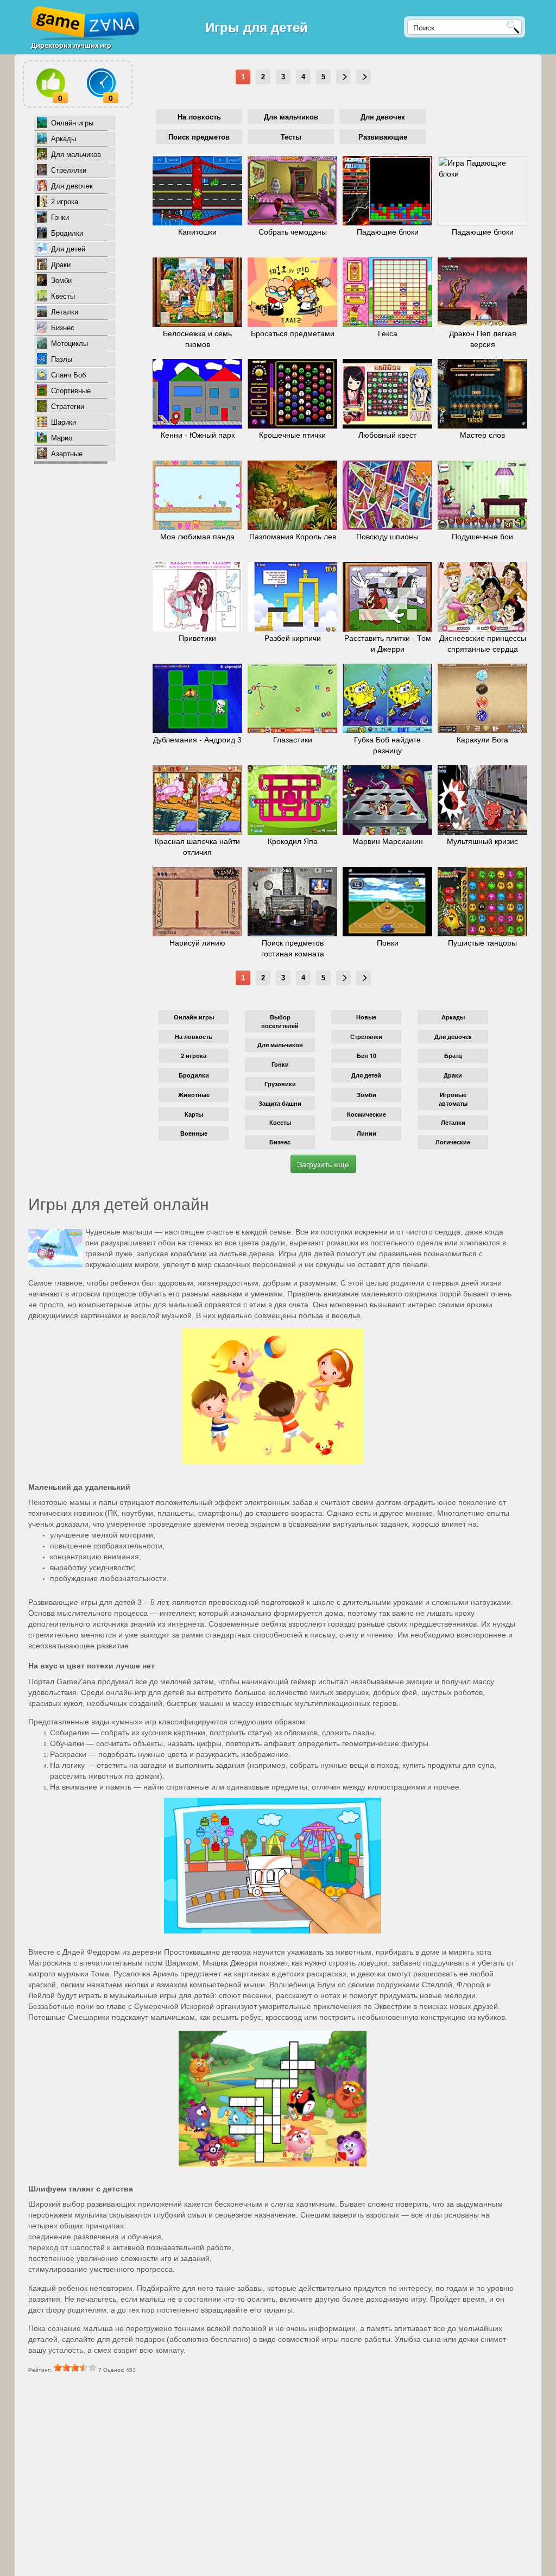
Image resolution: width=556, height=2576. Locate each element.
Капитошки (197, 232)
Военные (194, 1133)
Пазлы (62, 359)
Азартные (67, 454)
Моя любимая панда (197, 537)
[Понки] (387, 902)
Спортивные (71, 391)
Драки (61, 265)
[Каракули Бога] (482, 698)
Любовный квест (387, 435)
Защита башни (280, 1103)
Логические (453, 1142)
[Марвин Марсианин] (387, 800)
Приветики (197, 638)
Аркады (64, 139)
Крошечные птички (292, 435)
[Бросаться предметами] (292, 292)
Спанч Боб (68, 375)
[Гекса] (387, 292)
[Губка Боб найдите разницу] (387, 698)
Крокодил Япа (293, 841)
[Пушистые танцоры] (482, 902)
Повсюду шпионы (387, 537)
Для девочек (72, 186)
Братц (453, 1056)
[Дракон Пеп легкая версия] (482, 292)
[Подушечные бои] (482, 495)
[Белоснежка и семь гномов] (197, 292)
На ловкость (199, 117)
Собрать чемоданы (293, 232)
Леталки (65, 312)
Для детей (68, 249)
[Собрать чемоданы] (292, 191)
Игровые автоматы (453, 1099)
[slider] (75, 2367)
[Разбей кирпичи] (292, 597)
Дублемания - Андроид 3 (197, 740)
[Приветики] (197, 597)
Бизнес (63, 328)
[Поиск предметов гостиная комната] (292, 902)
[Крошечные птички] (292, 394)
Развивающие (383, 137)
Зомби (61, 281)
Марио (62, 438)
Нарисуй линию (197, 943)
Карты (194, 1114)
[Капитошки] (197, 191)
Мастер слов (482, 435)
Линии (367, 1133)
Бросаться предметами (293, 333)
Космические (367, 1114)
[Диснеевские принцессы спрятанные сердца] (482, 597)
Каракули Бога (482, 740)
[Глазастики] (292, 698)
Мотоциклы (69, 344)
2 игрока (65, 202)
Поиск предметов (199, 137)
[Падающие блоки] (387, 191)
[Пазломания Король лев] (292, 495)
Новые (366, 1017)
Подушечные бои (482, 537)
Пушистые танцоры (482, 943)
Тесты (291, 137)
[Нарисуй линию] (197, 902)
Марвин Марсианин (388, 841)
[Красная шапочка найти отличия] (197, 800)
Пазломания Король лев (293, 537)
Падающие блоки (388, 232)
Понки (388, 943)
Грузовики (280, 1084)
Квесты (63, 296)
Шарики (64, 422)
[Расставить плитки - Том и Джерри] (387, 597)
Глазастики (293, 740)
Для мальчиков (76, 155)
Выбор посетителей (280, 1021)
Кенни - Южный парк (198, 435)
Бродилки (67, 233)
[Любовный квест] (387, 394)
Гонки (60, 218)
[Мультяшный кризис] (482, 800)
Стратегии (68, 407)
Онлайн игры (72, 123)
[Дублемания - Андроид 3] (197, 698)
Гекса (388, 333)
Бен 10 (367, 1056)
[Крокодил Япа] (292, 800)
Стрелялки (69, 170)
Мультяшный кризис (482, 841)
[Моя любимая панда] (197, 495)
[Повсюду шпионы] (387, 495)
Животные (194, 1095)
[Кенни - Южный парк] (197, 394)
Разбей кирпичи (293, 638)
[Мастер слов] (482, 394)
